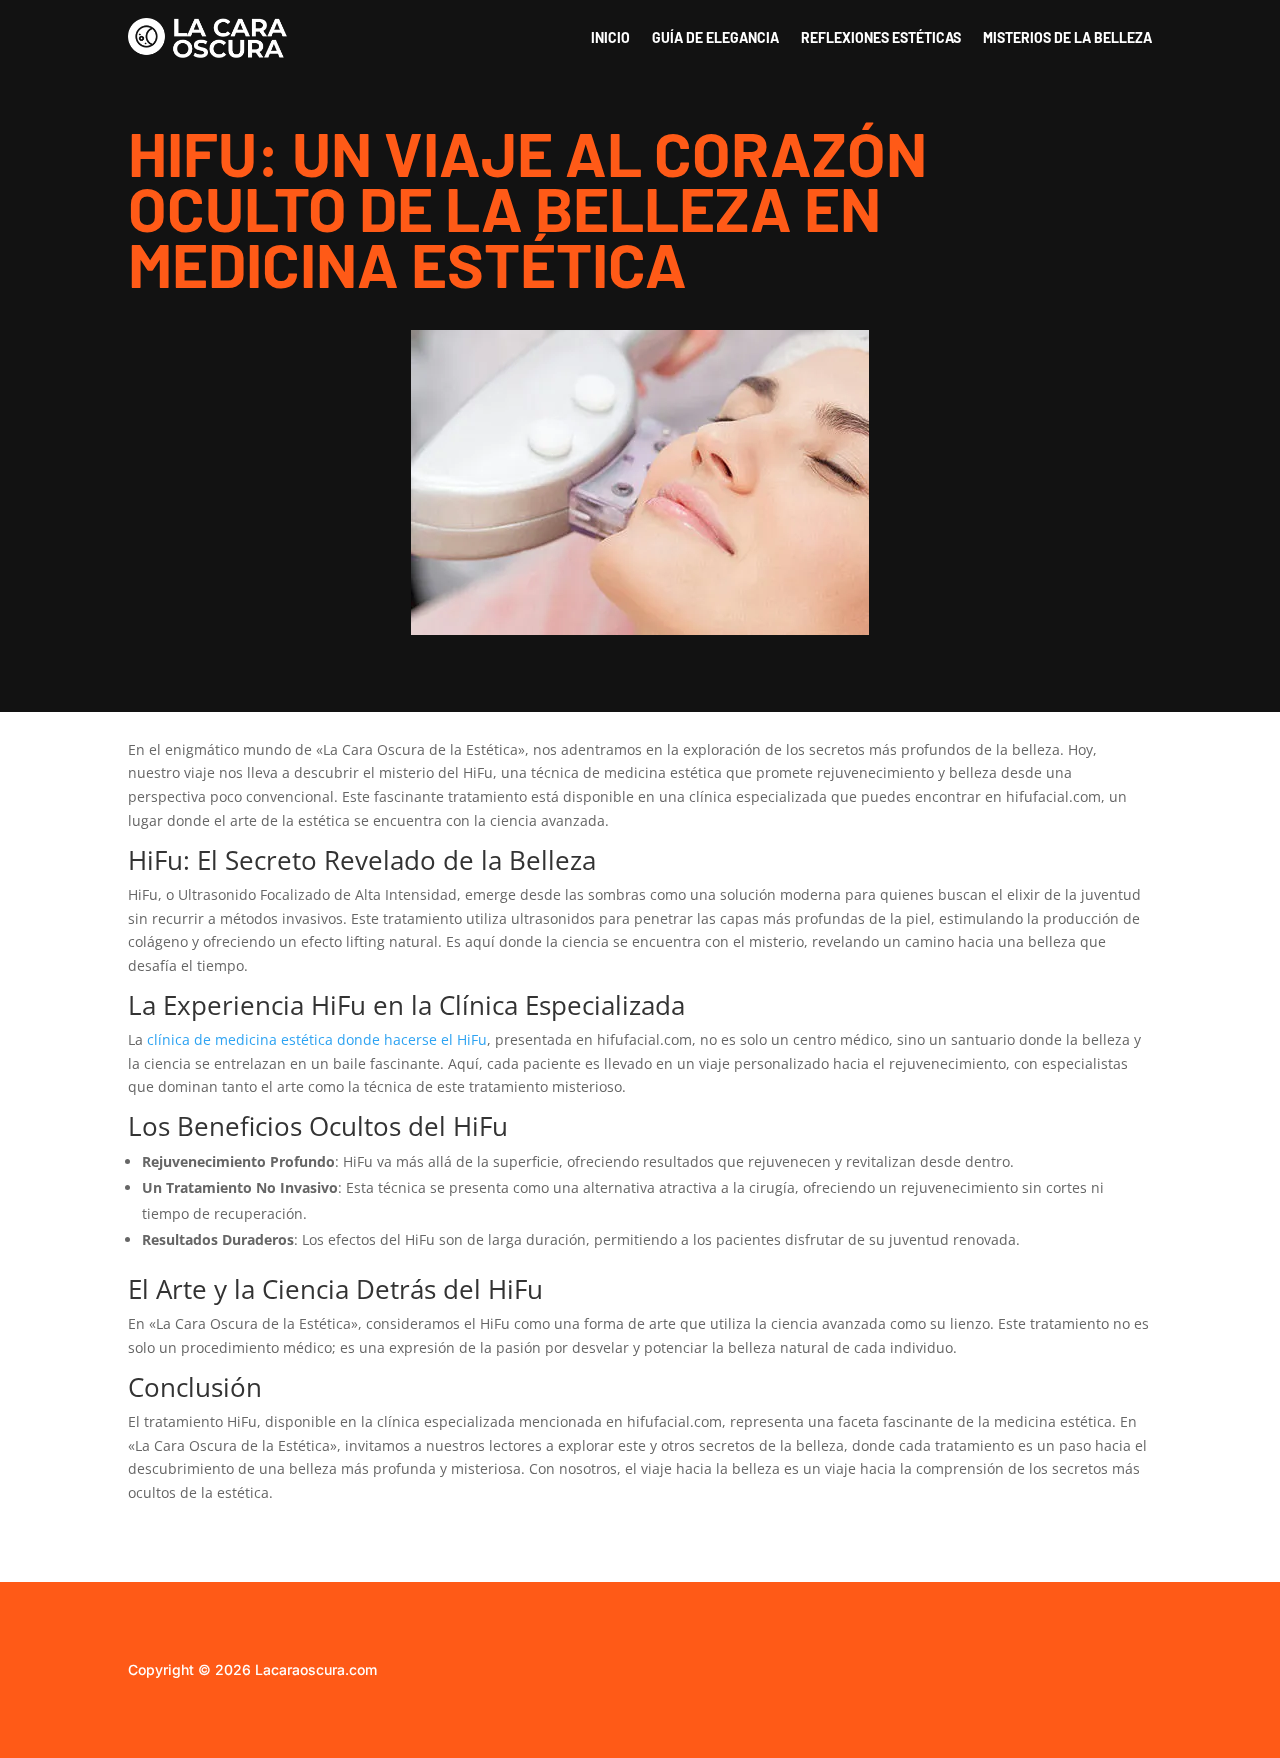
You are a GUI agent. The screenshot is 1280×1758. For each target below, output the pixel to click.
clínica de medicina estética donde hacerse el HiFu (317, 1039)
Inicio (610, 37)
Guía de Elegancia (715, 37)
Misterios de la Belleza (1067, 37)
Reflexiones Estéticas (881, 37)
